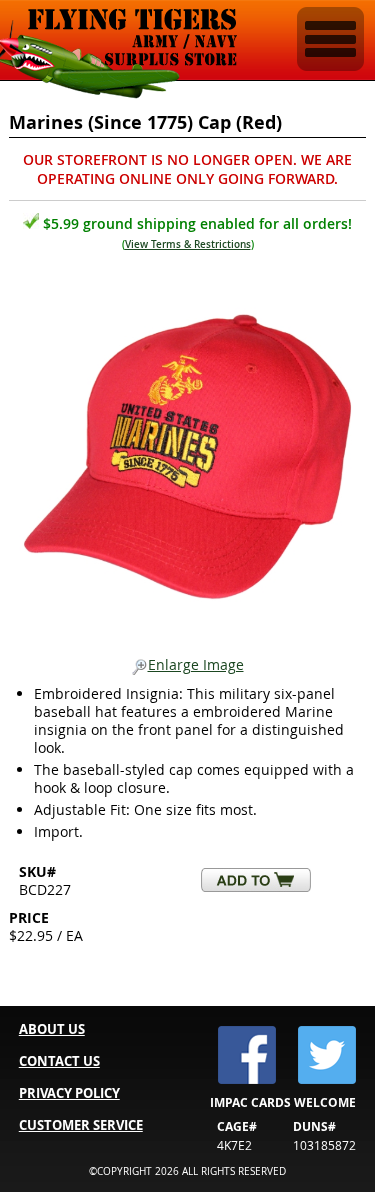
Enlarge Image (196, 665)
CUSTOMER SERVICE (81, 1125)
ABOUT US (52, 1029)
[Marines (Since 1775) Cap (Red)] (187, 451)
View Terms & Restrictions (188, 244)
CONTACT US (59, 1061)
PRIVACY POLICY (69, 1093)
